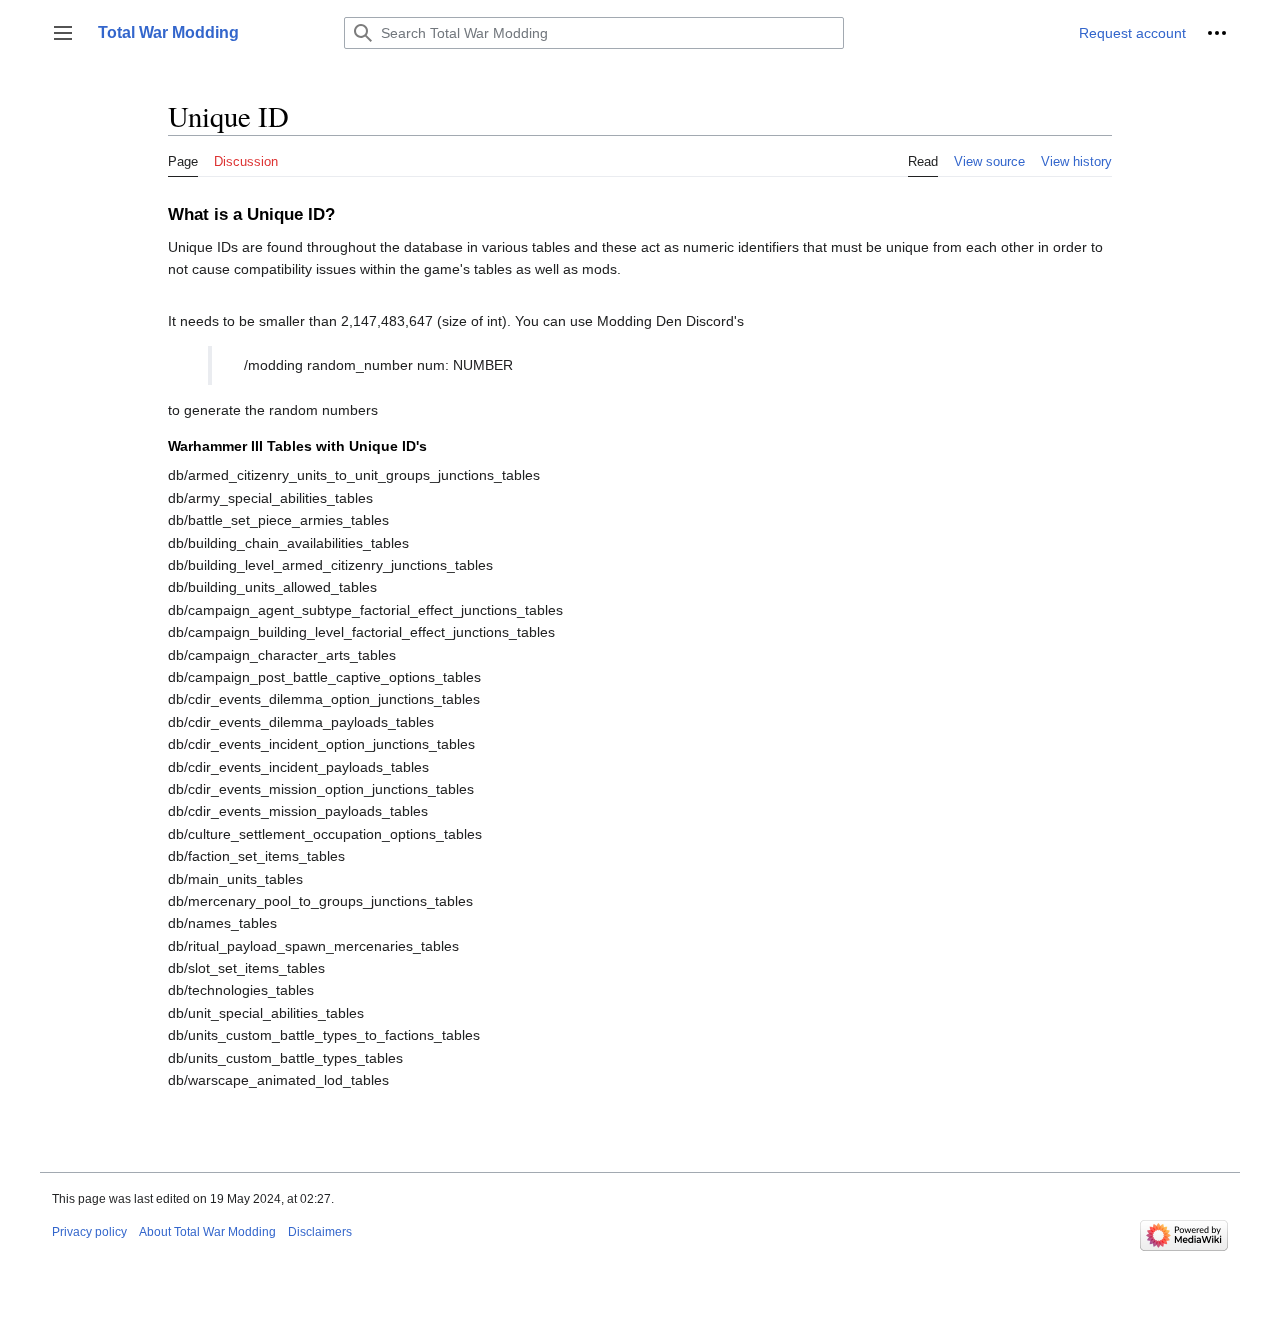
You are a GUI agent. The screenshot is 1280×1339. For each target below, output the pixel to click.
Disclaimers (320, 1232)
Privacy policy (89, 1232)
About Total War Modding (207, 1232)
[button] (63, 33)
